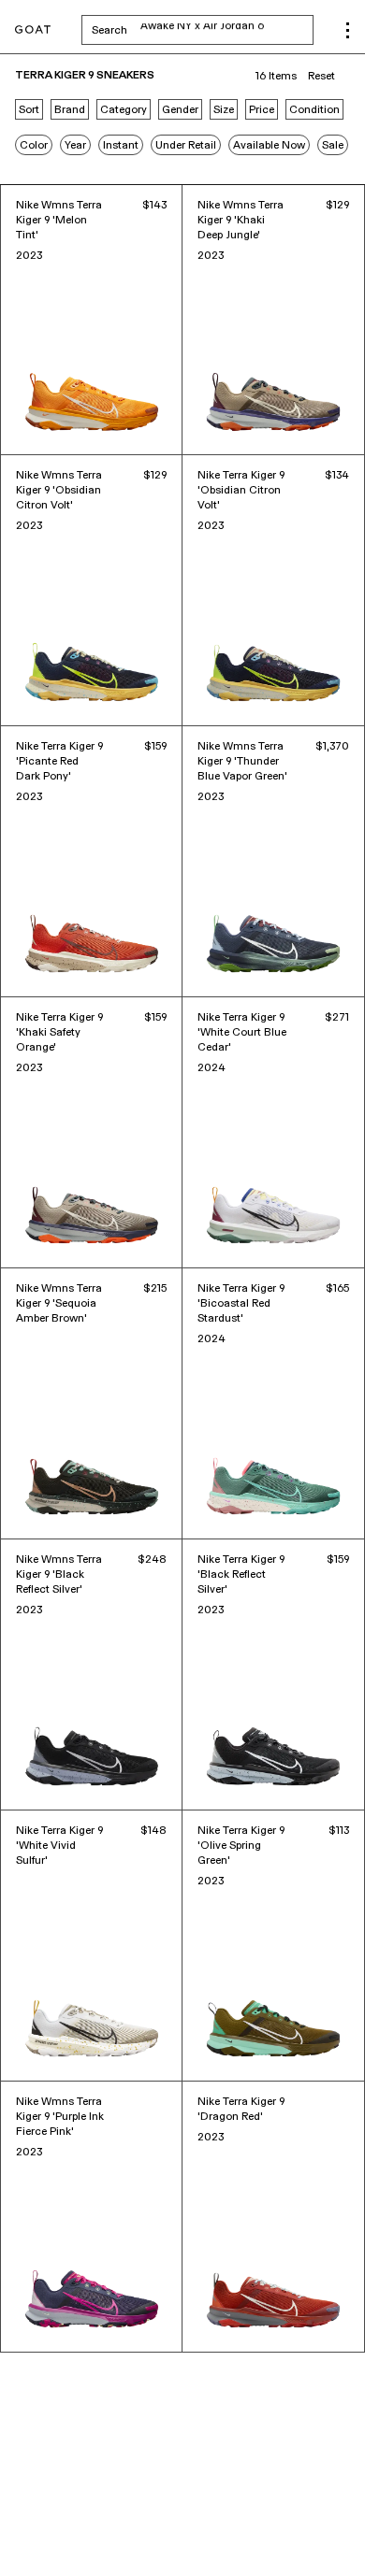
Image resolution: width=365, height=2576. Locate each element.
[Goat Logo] (33, 30)
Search (203, 30)
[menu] (348, 30)
